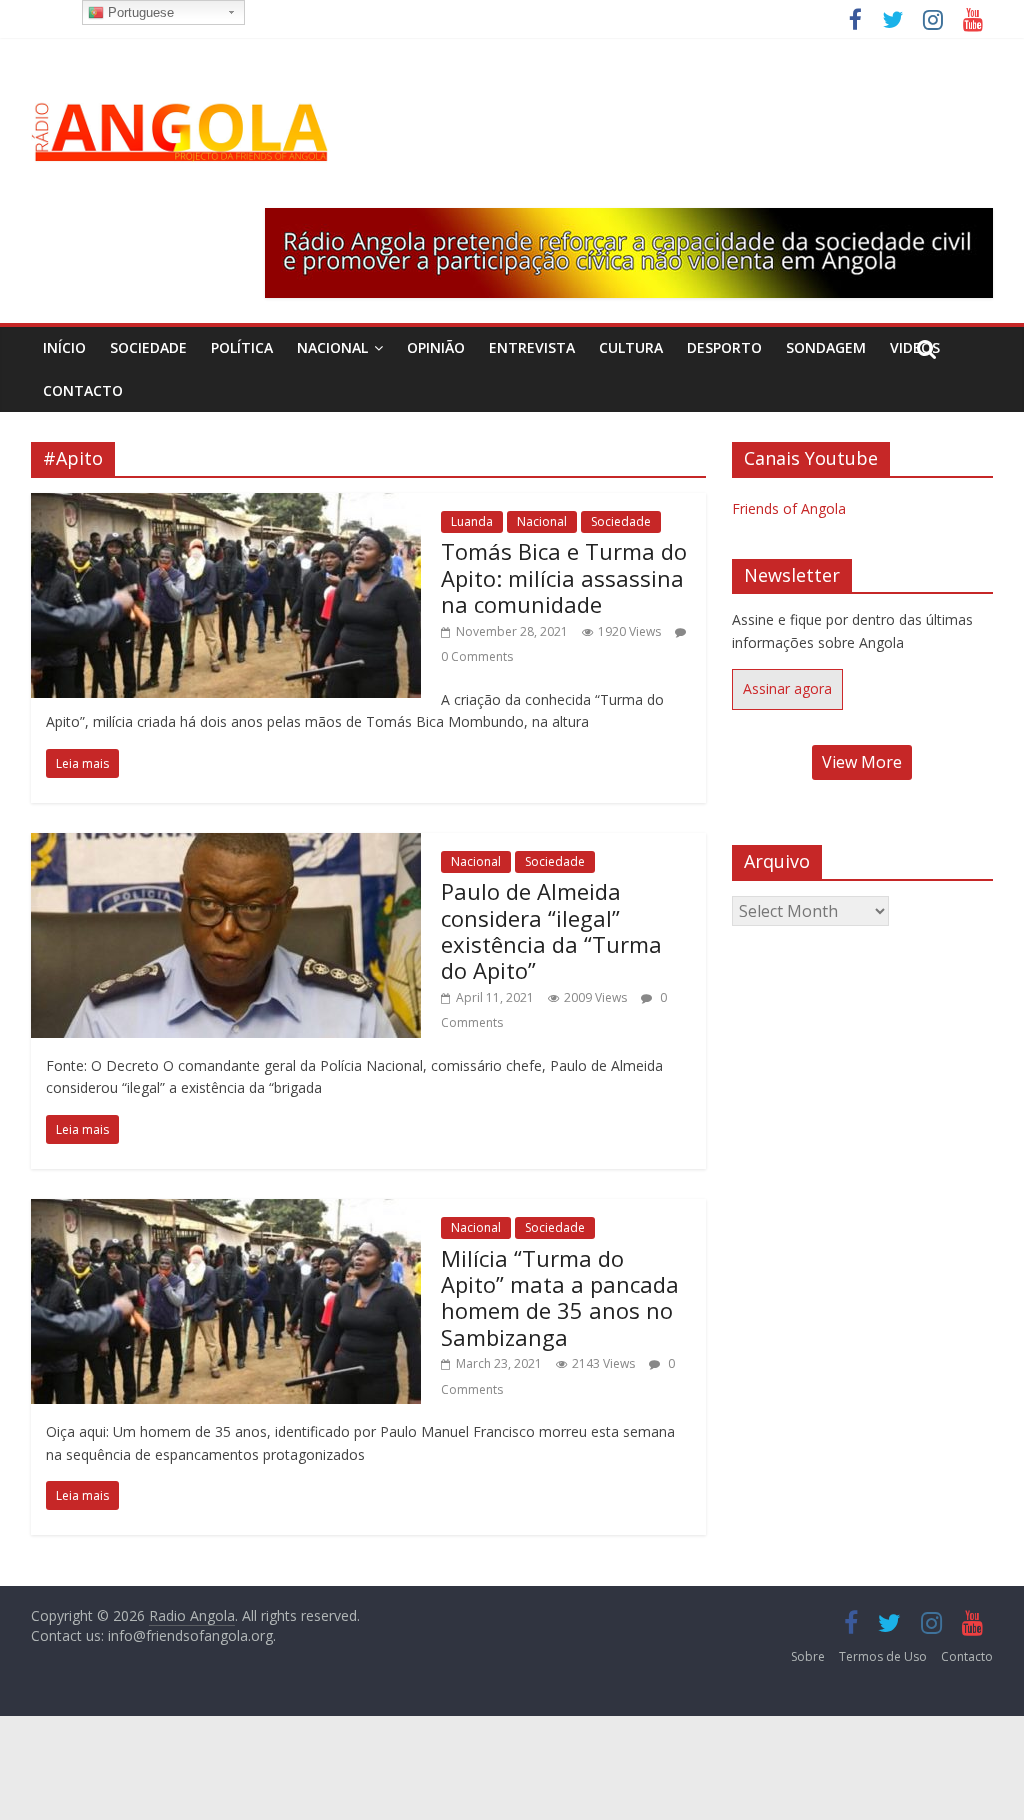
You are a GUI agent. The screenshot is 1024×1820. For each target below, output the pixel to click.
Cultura (631, 347)
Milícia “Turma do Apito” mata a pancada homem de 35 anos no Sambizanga (560, 1297)
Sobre (808, 1656)
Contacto (83, 390)
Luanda (472, 521)
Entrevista (532, 347)
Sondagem (826, 347)
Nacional (332, 347)
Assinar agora (787, 688)
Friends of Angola (789, 508)
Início (64, 347)
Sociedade (148, 347)
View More (862, 762)
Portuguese (139, 12)
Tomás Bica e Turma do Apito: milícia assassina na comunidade (564, 577)
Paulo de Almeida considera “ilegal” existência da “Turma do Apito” (551, 930)
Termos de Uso (883, 1656)
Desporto (724, 347)
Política (242, 347)
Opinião (436, 347)
